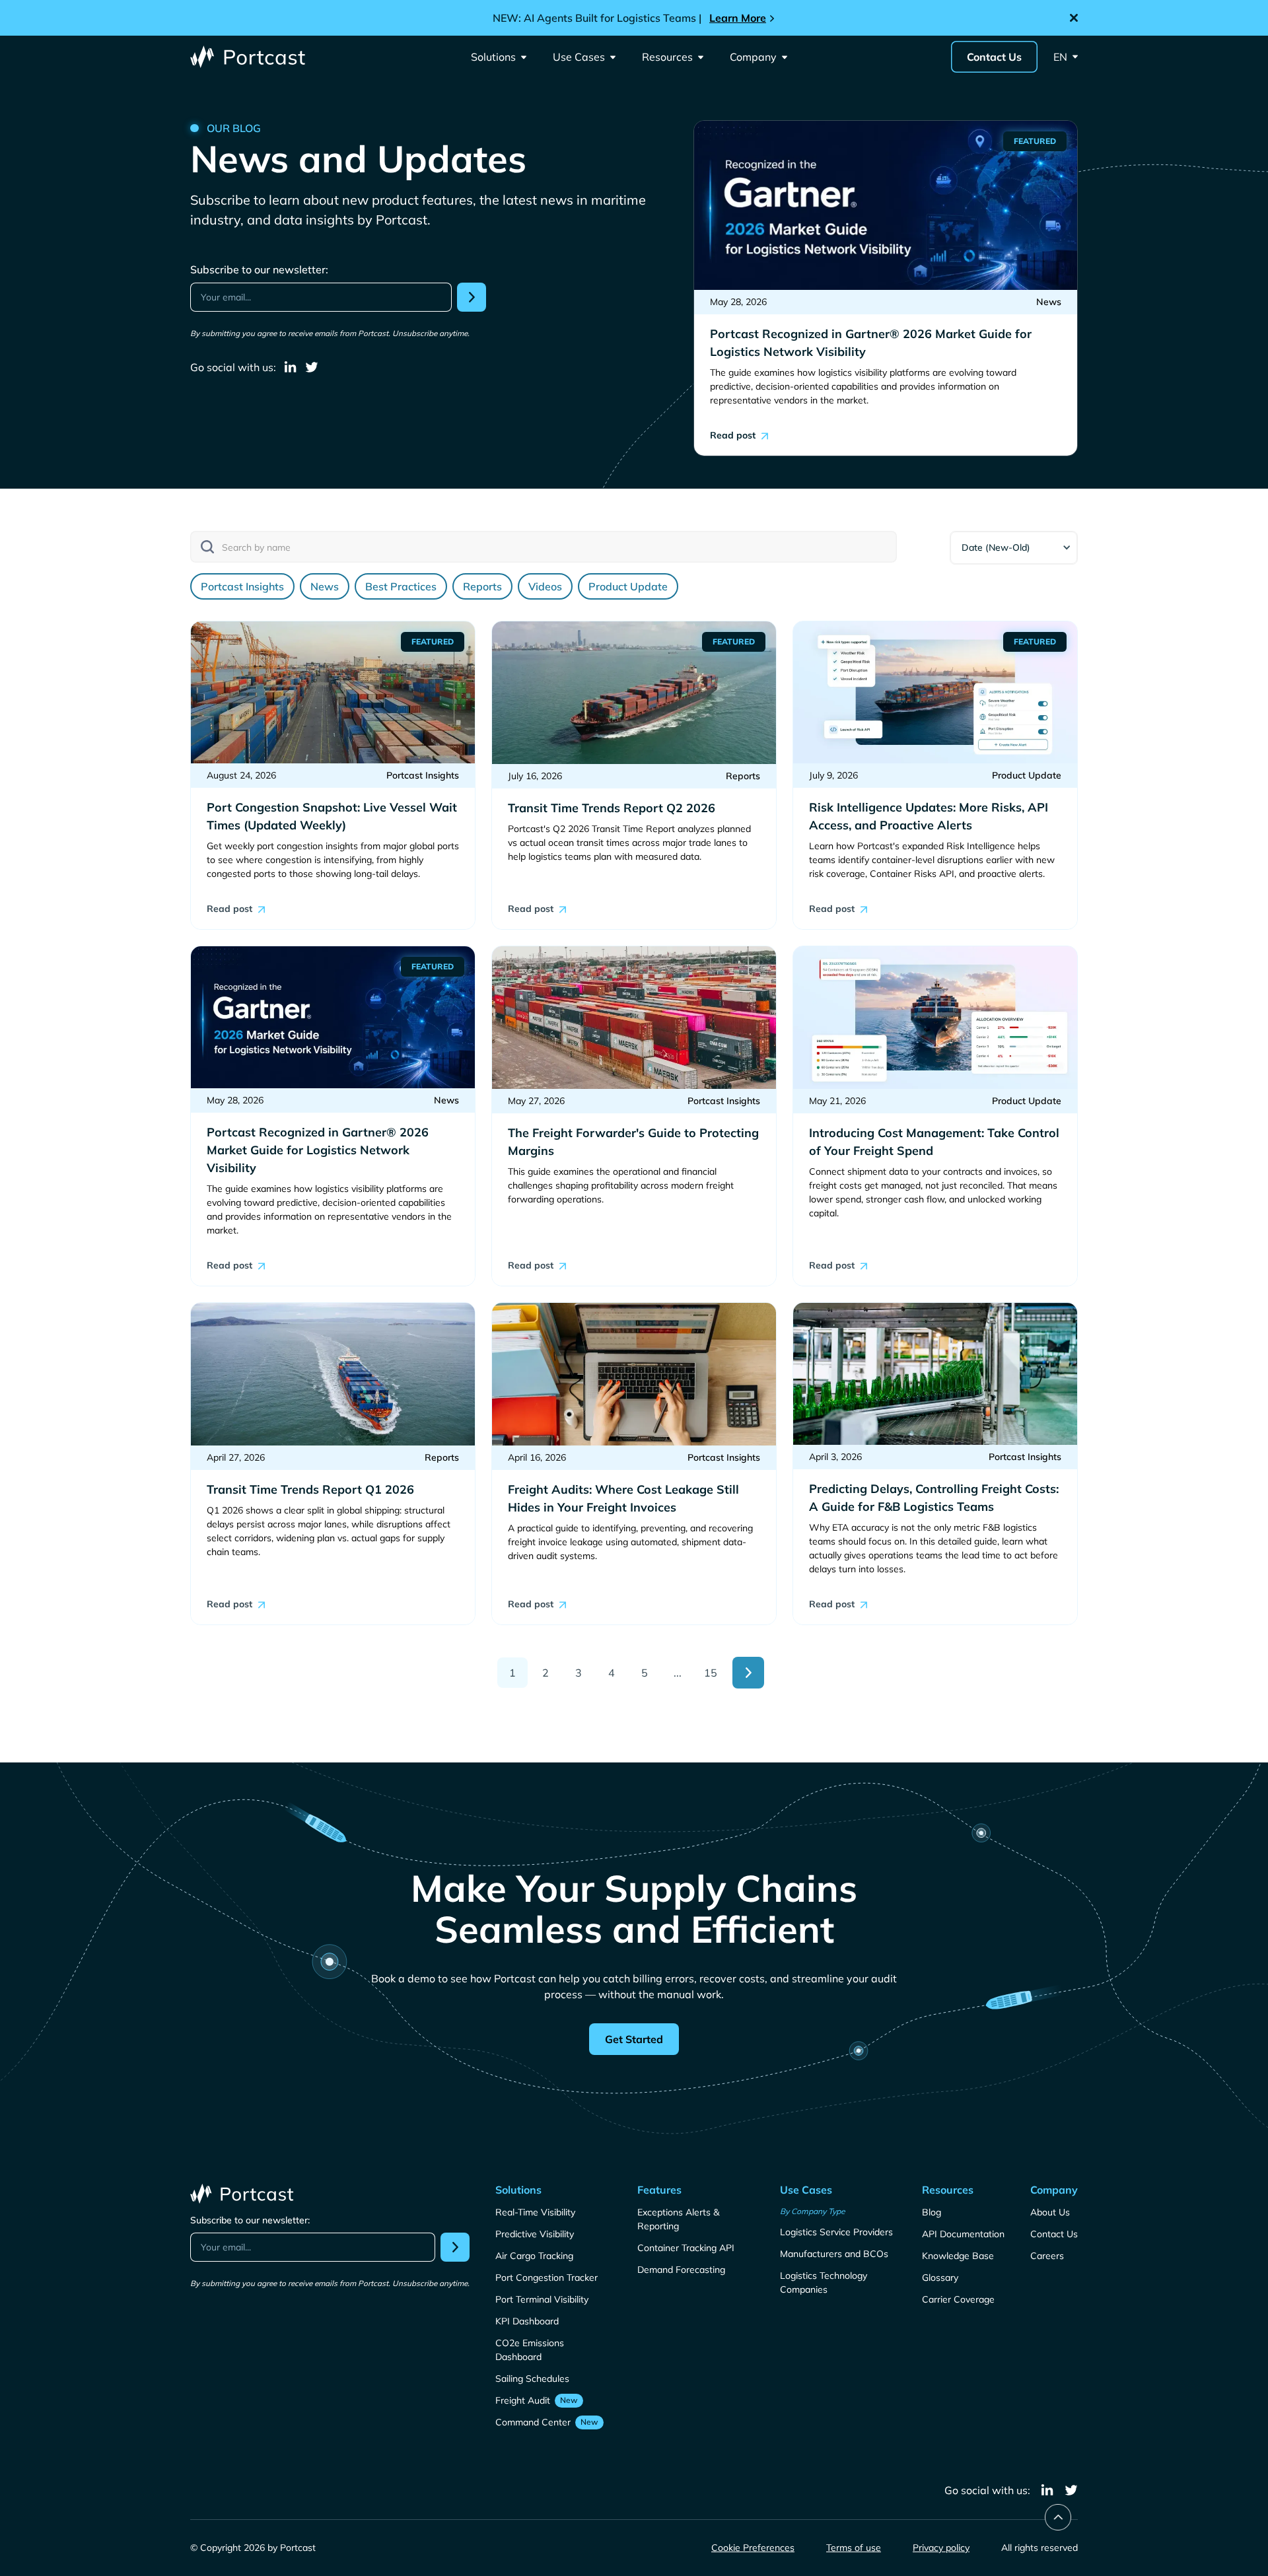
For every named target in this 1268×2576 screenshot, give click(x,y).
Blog (932, 2212)
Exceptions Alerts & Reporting (678, 2219)
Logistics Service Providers (836, 2232)
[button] (499, 57)
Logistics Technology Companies (824, 2282)
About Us (1050, 2212)
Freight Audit (523, 2400)
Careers (1047, 2256)
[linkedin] (291, 367)
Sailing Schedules (532, 2379)
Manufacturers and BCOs (834, 2254)
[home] (249, 57)
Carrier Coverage (958, 2299)
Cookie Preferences (753, 2548)
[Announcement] (634, 18)
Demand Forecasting (681, 2270)
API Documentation (963, 2234)
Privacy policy (941, 2548)
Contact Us (994, 57)
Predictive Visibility (535, 2234)
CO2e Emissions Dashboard (530, 2350)
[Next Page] (748, 1673)
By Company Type (813, 2211)
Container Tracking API (686, 2248)
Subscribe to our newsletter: (259, 269)
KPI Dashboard (527, 2321)
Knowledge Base (958, 2256)
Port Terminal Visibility (542, 2299)
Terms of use (854, 2548)
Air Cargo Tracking (534, 2256)
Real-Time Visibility (535, 2212)
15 (711, 1673)
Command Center (533, 2422)
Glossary (940, 2278)
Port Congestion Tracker (546, 2278)
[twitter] (312, 367)
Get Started (634, 2039)
